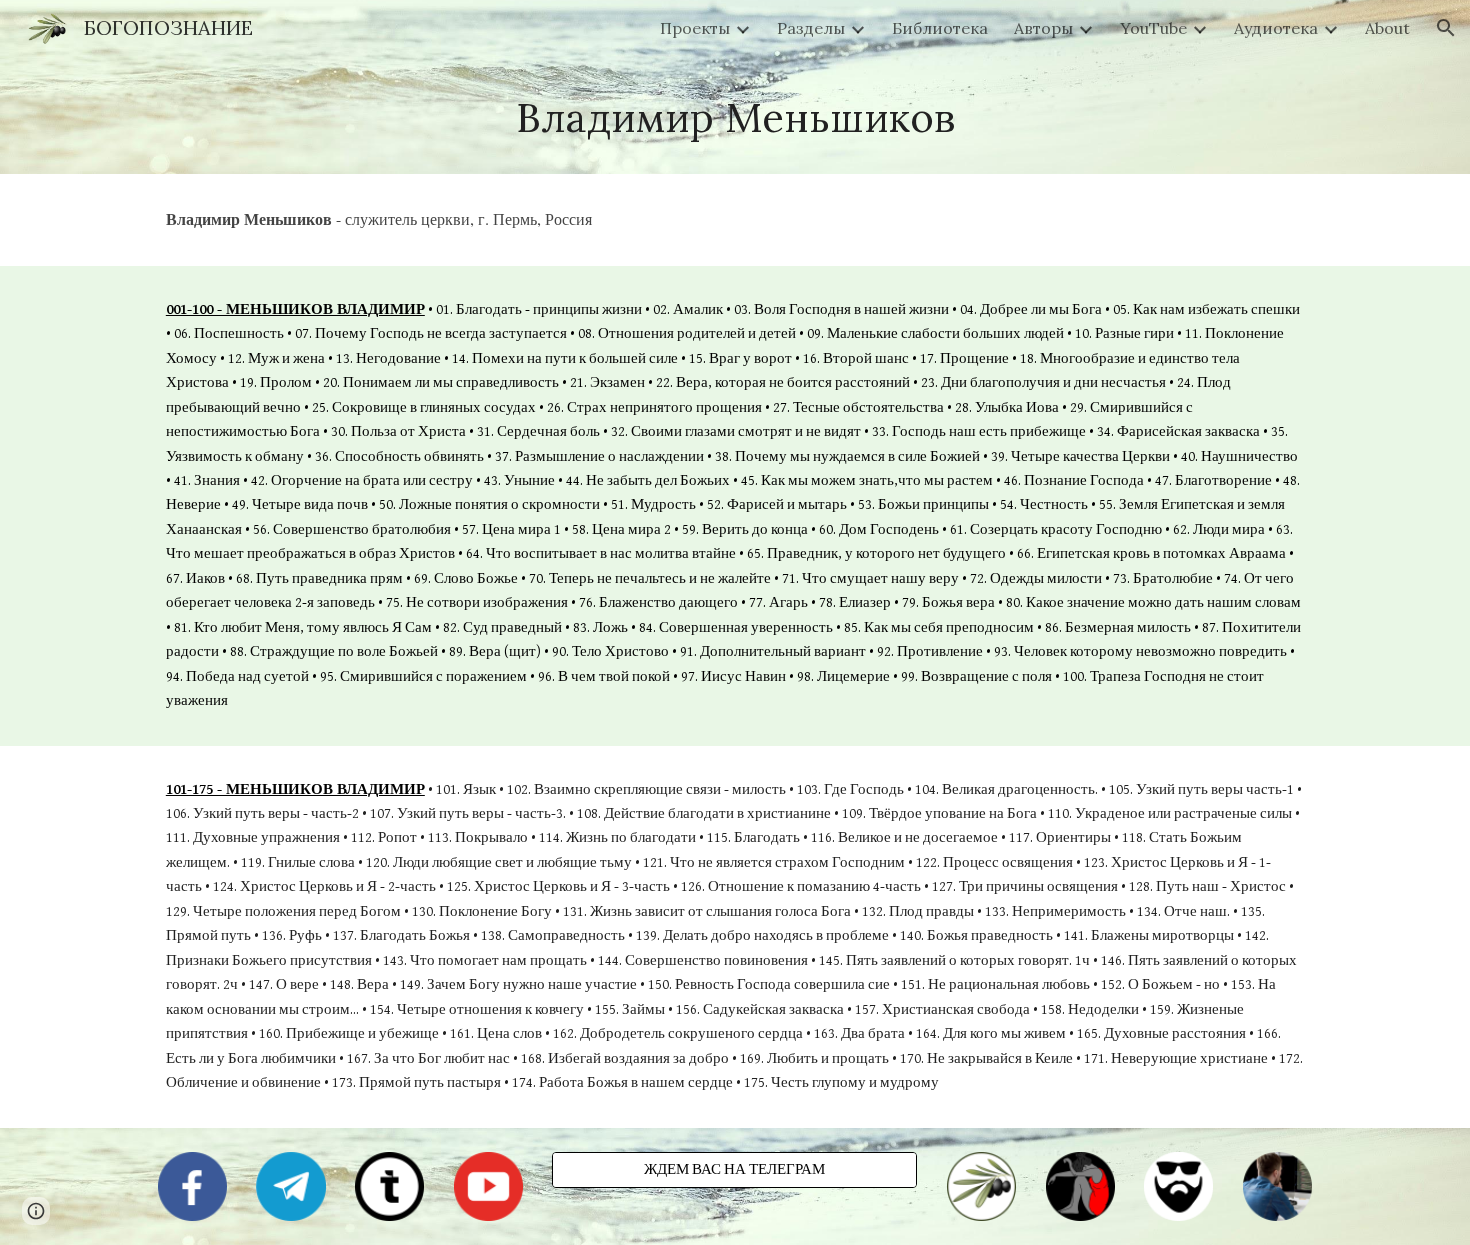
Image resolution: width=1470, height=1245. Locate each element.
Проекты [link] (695, 28)
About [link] (1387, 28)
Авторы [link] (1043, 28)
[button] (1446, 28)
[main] (735, 115)
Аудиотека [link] (1276, 28)
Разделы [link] (811, 28)
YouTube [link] (1153, 28)
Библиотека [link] (940, 28)
